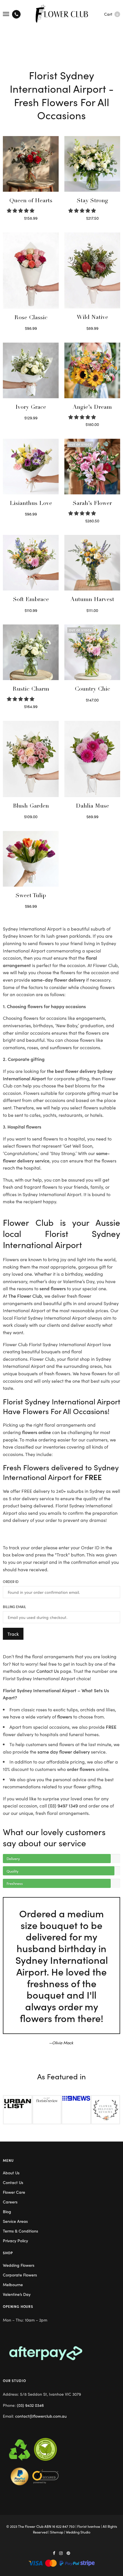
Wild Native (92, 318)
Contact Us (48, 1671)
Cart (111, 14)
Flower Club (34, 2526)
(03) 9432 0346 (30, 2405)
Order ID (11, 1582)
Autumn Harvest (92, 600)
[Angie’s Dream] (92, 370)
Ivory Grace (31, 408)
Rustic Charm (31, 690)
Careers (10, 2202)
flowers (65, 1716)
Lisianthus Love (31, 504)
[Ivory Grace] (31, 370)
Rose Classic (31, 318)
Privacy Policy (15, 2241)
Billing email (14, 1607)
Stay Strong (92, 201)
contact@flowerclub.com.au (41, 2416)
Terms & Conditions (20, 2231)
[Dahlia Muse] (92, 759)
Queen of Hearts (31, 201)
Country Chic (92, 690)
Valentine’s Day (17, 2294)
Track (13, 1634)
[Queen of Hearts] (31, 164)
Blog (7, 2211)
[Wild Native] (92, 271)
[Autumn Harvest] (92, 563)
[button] (21, 210)
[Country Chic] (92, 652)
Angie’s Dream (92, 408)
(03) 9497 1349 (63, 1805)
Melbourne (13, 2284)
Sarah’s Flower (92, 504)
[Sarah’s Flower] (92, 467)
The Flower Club (25, 1296)
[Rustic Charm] (31, 652)
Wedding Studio (78, 2532)
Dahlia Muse (92, 806)
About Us (11, 2173)
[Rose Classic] (31, 271)
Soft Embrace (31, 600)
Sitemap (57, 2532)
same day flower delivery (64, 1752)
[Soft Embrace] (31, 563)
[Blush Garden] (31, 759)
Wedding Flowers (19, 2265)
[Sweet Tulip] (31, 859)
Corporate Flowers (20, 2275)
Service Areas (15, 2221)
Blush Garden (31, 806)
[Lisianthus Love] (31, 467)
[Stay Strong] (92, 164)
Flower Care (14, 2192)
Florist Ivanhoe (89, 2526)
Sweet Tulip (31, 896)
